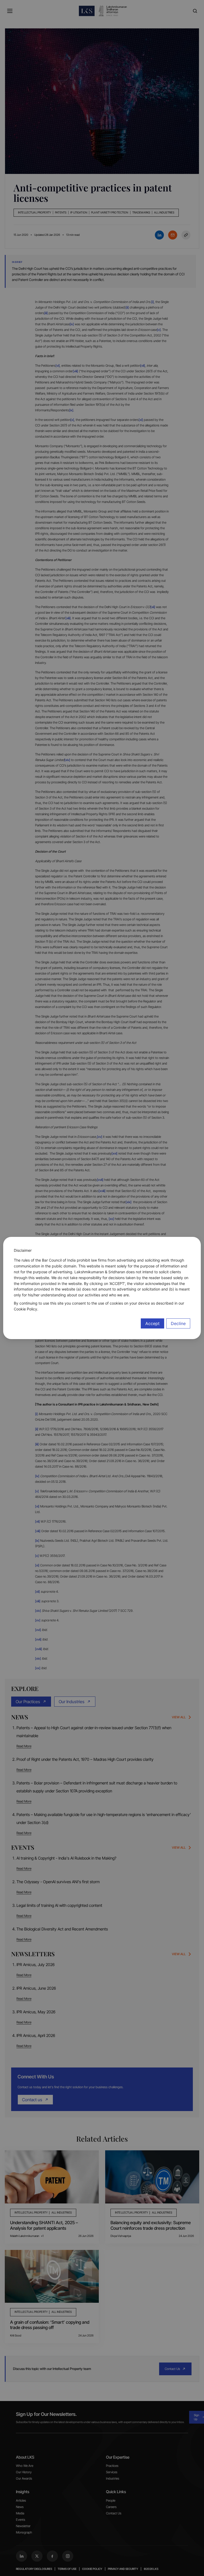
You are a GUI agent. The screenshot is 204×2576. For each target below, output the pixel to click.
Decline (178, 1323)
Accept (152, 1323)
